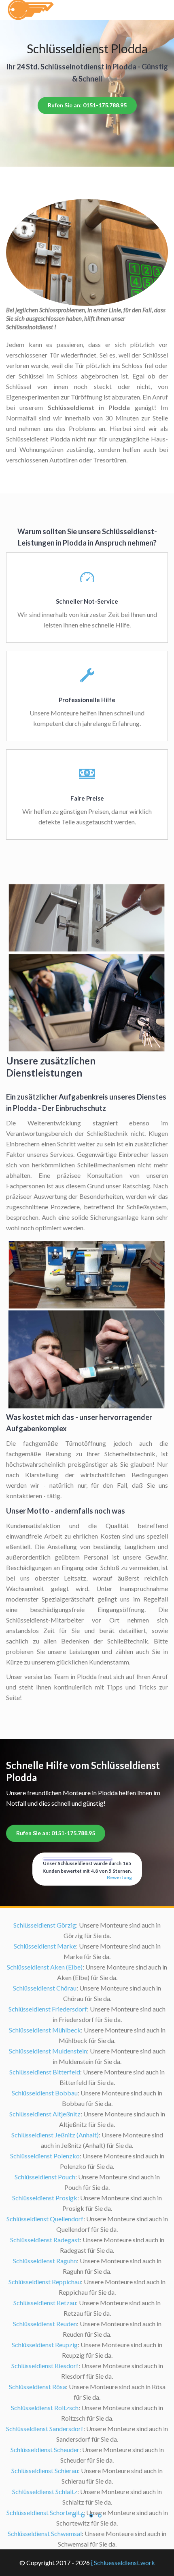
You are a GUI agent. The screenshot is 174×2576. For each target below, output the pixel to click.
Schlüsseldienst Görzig (45, 1925)
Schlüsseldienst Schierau (45, 2470)
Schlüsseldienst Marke (45, 1946)
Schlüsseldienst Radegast (45, 2240)
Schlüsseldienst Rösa (37, 2387)
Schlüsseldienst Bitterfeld (45, 2072)
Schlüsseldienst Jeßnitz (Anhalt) (55, 2135)
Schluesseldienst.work (124, 2562)
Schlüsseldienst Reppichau (45, 2282)
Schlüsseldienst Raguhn (45, 2261)
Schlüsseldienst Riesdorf (45, 2366)
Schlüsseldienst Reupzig (45, 2345)
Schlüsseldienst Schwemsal (45, 2533)
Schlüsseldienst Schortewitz (45, 2512)
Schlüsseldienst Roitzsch (45, 2408)
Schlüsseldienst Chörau (45, 1988)
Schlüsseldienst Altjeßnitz (45, 2114)
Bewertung (119, 1877)
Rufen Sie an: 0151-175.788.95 (87, 105)
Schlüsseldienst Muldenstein (48, 2051)
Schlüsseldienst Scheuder (45, 2449)
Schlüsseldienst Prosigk (45, 2198)
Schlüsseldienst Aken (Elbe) (45, 1967)
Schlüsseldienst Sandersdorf (45, 2429)
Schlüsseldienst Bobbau (45, 2093)
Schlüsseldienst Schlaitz (45, 2491)
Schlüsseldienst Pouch (45, 2177)
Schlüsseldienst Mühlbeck (45, 2030)
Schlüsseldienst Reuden (45, 2324)
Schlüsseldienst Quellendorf (45, 2219)
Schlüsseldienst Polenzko (45, 2156)
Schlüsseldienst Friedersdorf (48, 2009)
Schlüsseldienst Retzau (45, 2303)
